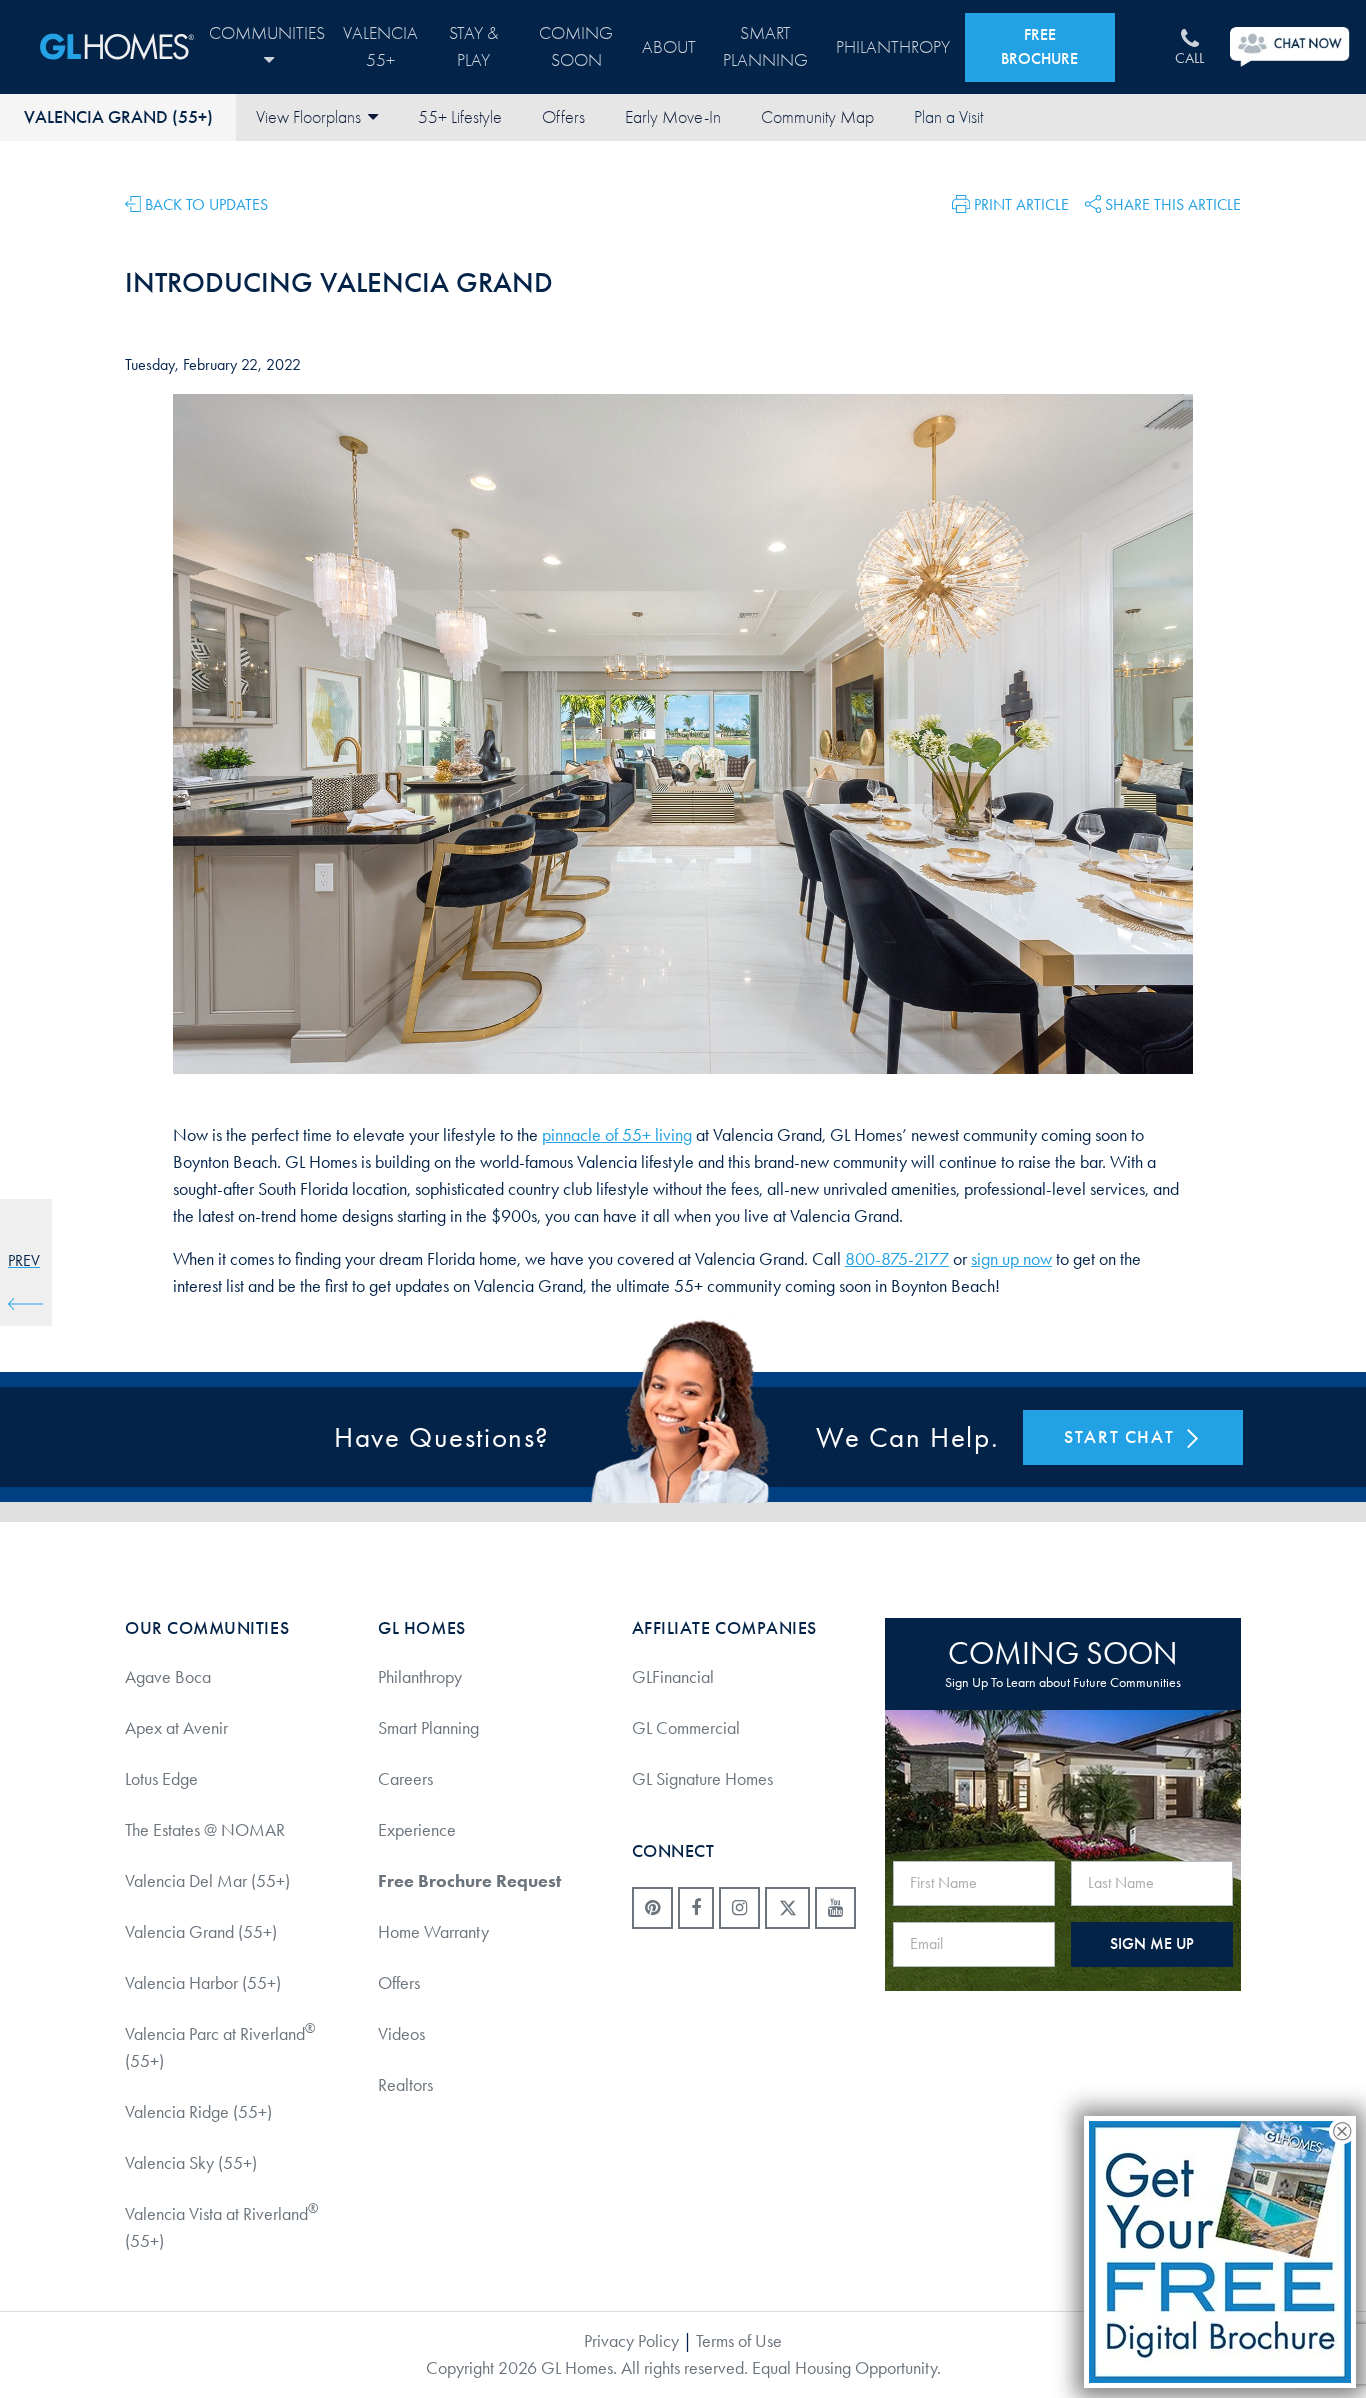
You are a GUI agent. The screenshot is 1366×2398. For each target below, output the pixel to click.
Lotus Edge (161, 1779)
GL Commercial (686, 1728)
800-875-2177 (897, 1259)
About (669, 47)
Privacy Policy (631, 2341)
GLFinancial (673, 1677)
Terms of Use (739, 2341)
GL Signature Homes (702, 1779)
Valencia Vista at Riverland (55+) (221, 2226)
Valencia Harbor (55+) (203, 1983)
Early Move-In (673, 117)
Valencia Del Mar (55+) (207, 1881)
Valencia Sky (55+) (191, 2163)
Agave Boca (168, 1677)
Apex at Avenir (176, 1728)
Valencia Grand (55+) (118, 117)
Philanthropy (893, 47)
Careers (405, 1779)
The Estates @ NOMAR (205, 1830)
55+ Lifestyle (460, 117)
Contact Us (947, 117)
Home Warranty (433, 1932)
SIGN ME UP (1152, 1943)
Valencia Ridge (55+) (198, 2112)
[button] (1010, 202)
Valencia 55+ (380, 47)
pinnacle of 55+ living (617, 1135)
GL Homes (117, 47)
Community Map (817, 117)
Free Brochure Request (469, 1881)
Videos (401, 2034)
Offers (563, 117)
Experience (417, 1830)
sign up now (1011, 1259)
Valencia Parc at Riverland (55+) (220, 2046)
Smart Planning (765, 47)
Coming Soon (576, 47)
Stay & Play (473, 47)
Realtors (405, 2085)
